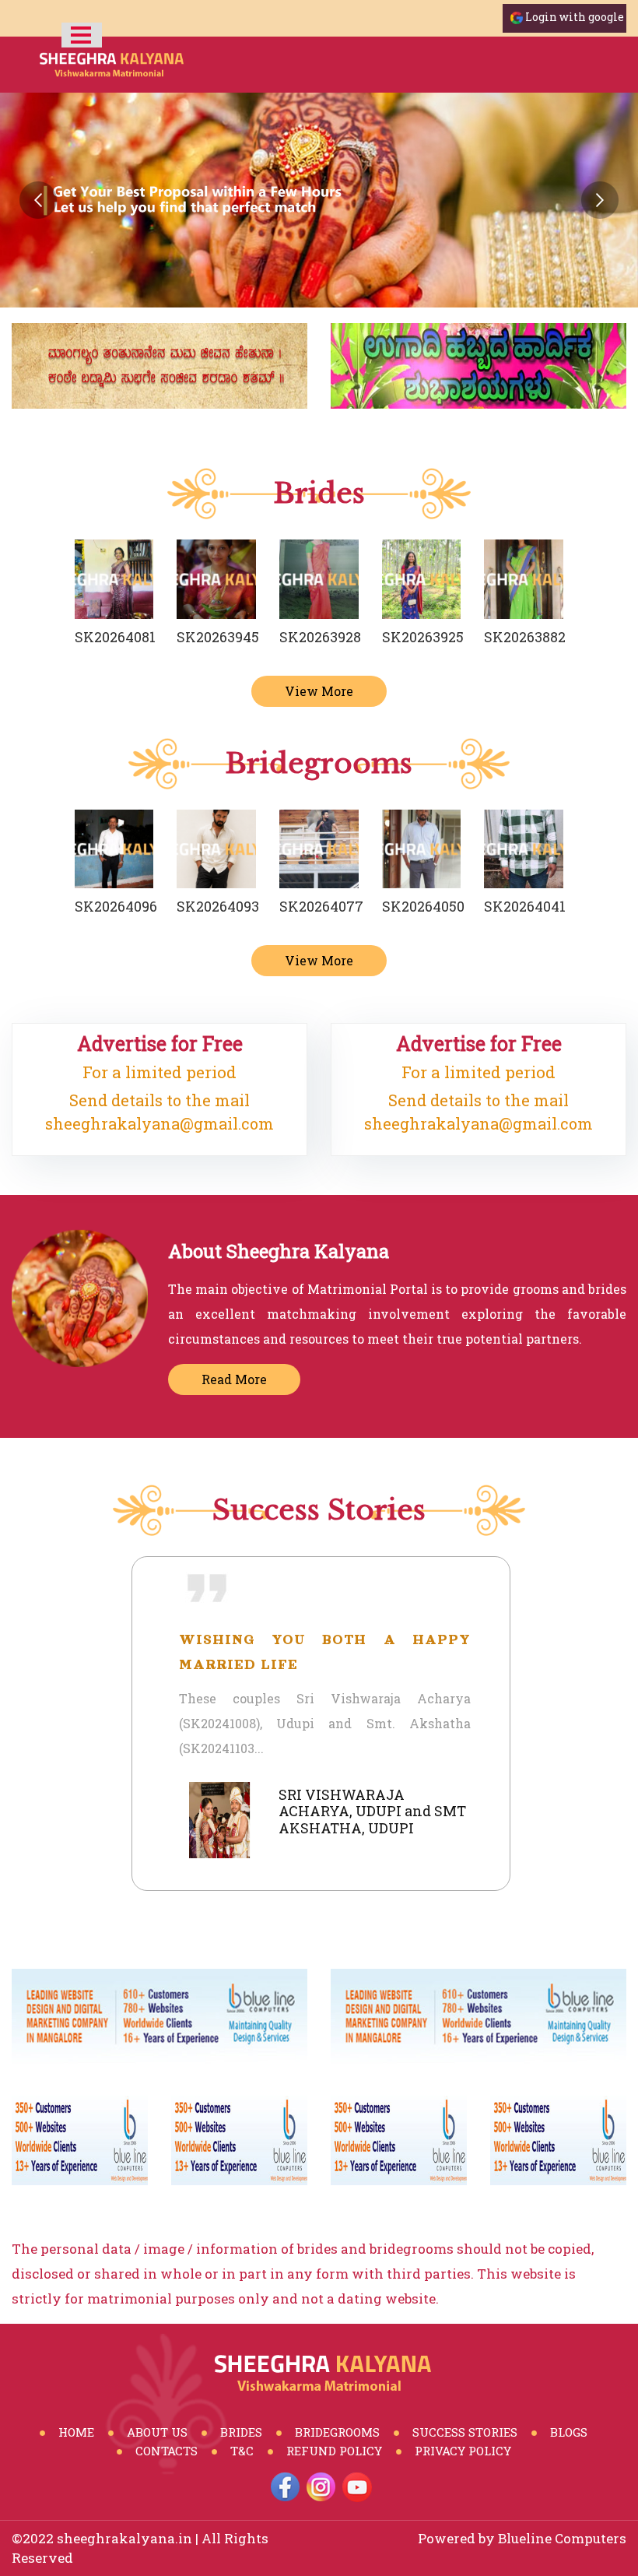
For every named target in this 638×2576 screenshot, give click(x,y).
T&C (242, 2451)
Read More (234, 1379)
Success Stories (465, 2432)
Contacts (167, 2451)
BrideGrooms (337, 2432)
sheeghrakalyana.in (124, 2538)
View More (319, 691)
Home (76, 2432)
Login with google (575, 17)
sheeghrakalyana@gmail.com (159, 1123)
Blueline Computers (562, 2538)
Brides (241, 2432)
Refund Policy (334, 2451)
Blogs (569, 2432)
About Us (157, 2432)
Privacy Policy (463, 2451)
